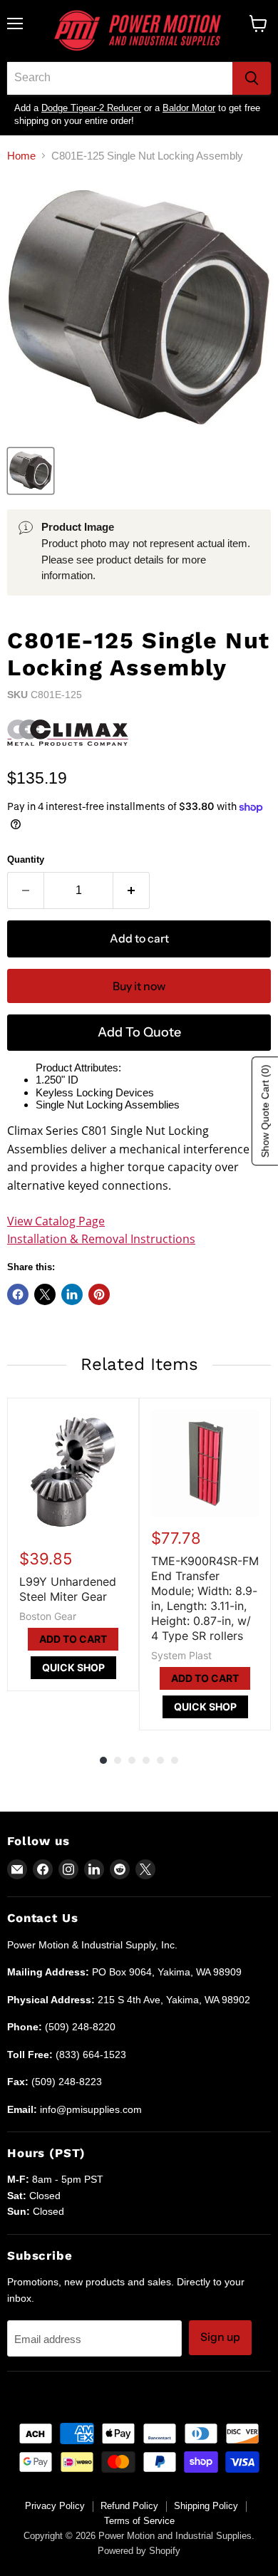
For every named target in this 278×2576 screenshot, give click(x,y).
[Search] (252, 78)
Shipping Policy (206, 2506)
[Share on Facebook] (18, 1294)
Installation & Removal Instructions (101, 1239)
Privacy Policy (55, 2506)
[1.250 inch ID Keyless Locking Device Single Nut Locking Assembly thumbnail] (31, 471)
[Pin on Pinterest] (99, 1294)
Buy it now (139, 986)
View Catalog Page (56, 1221)
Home (21, 156)
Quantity (26, 859)
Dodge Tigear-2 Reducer (91, 108)
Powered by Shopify (139, 2551)
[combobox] (120, 78)
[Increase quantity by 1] (132, 890)
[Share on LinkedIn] (72, 1294)
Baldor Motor (189, 108)
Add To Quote (139, 1032)
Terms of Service (139, 2521)
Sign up (220, 2337)
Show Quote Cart (265, 1112)
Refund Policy (129, 2506)
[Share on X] (45, 1294)
